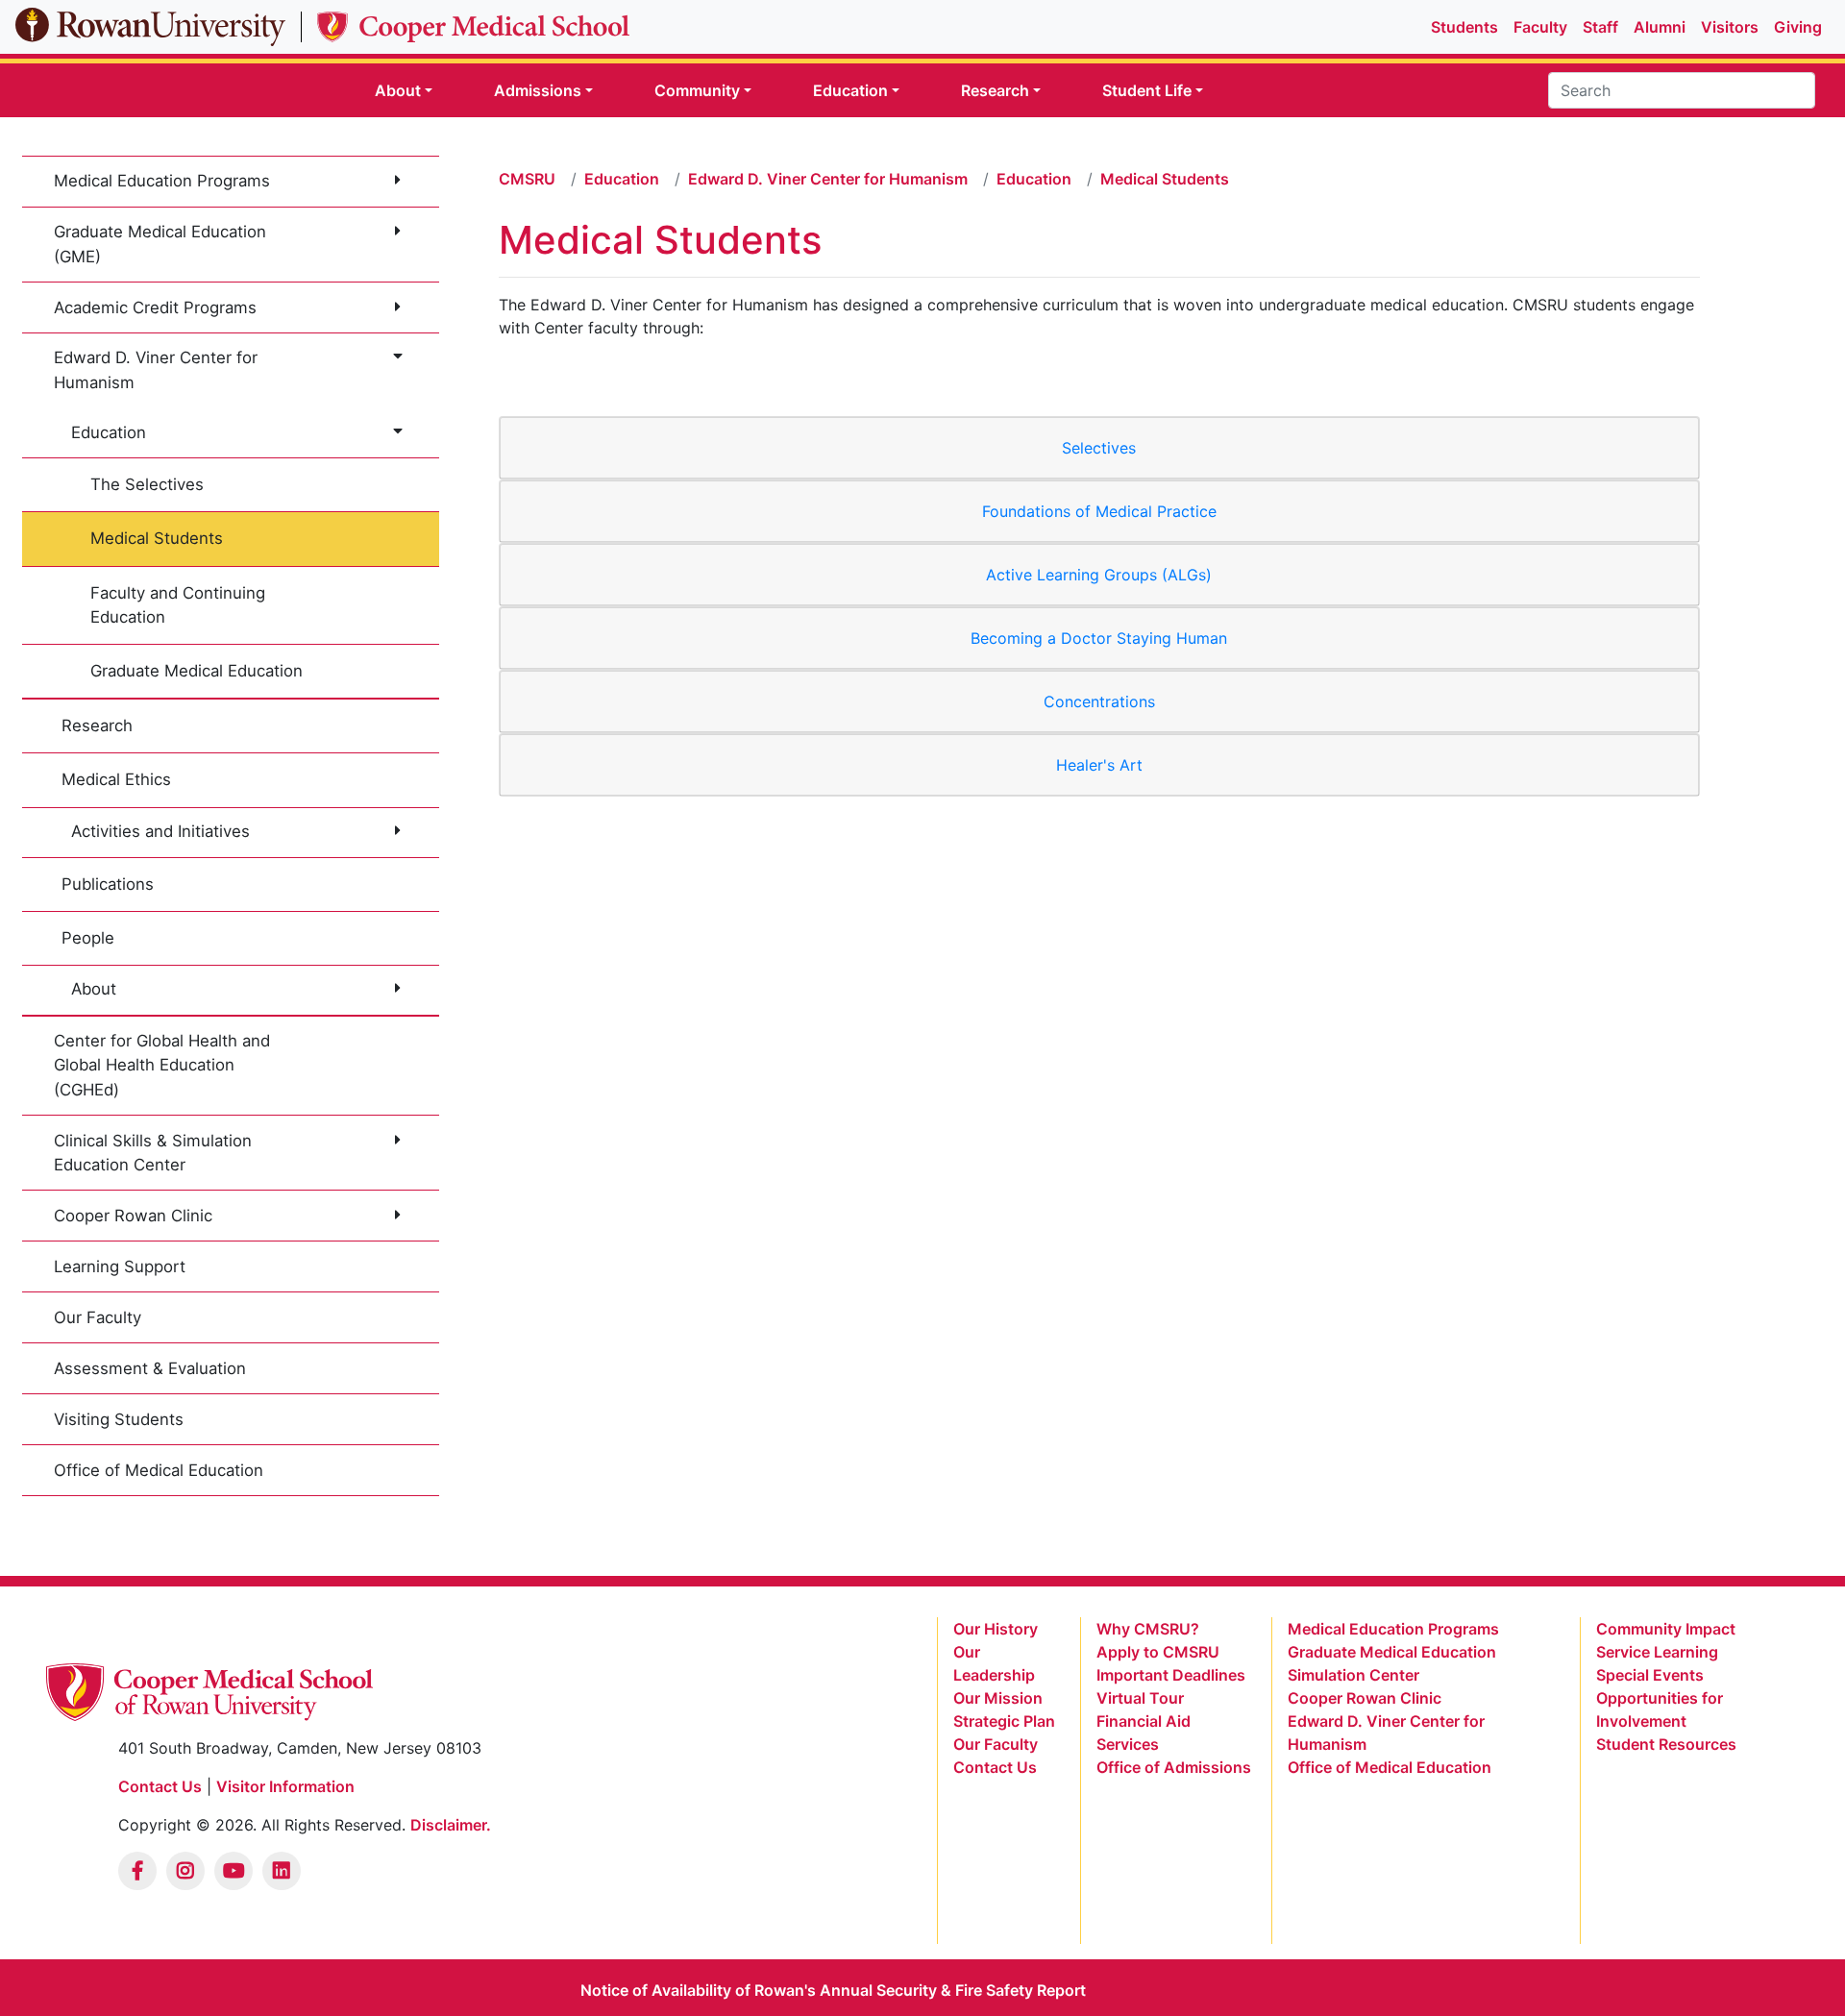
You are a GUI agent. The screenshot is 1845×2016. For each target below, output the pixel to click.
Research (97, 725)
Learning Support (120, 1266)
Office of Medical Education (159, 1470)
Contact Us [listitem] (995, 1767)
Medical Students (157, 538)
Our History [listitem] (996, 1629)
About (94, 989)
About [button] (398, 90)
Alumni (1660, 27)
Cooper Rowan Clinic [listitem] (1365, 1698)
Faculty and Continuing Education (178, 605)
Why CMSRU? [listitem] (1148, 1629)
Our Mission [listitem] (998, 1698)
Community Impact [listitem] (1666, 1629)
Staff (1600, 27)
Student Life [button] (1147, 90)
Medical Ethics (116, 779)
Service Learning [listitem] (1657, 1652)
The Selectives (147, 484)
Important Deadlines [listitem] (1171, 1675)
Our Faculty (98, 1317)
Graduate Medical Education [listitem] (1392, 1652)
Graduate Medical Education (197, 671)
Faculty (1540, 27)
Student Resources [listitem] (1666, 1744)
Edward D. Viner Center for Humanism (156, 369)
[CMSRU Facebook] (137, 1871)
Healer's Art (1099, 765)
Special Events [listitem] (1650, 1675)
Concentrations (1099, 701)
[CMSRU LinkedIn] (282, 1871)
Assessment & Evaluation (150, 1368)
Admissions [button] (538, 90)
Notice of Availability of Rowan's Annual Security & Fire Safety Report (833, 1990)
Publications (108, 884)
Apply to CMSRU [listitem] (1158, 1652)
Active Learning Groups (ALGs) (1099, 575)
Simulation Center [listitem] (1353, 1675)
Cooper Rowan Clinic (133, 1216)
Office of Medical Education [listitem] (1390, 1767)
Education (109, 432)
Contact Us (160, 1786)
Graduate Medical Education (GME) (160, 244)
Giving (1798, 27)
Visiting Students (119, 1419)
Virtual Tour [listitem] (1140, 1698)
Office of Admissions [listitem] (1174, 1767)
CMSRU (527, 179)
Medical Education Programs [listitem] (1393, 1629)
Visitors (1730, 27)
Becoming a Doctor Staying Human (1099, 638)
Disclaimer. (451, 1825)
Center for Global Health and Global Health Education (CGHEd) (162, 1065)
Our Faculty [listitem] (996, 1744)
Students (1464, 27)
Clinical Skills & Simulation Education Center (153, 1153)
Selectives (1099, 448)
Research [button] (995, 90)
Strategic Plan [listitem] (1004, 1721)
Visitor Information (285, 1786)
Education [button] (850, 90)
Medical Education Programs (162, 181)
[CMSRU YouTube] (234, 1871)
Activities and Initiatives (160, 831)
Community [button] (697, 90)
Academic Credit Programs (155, 307)
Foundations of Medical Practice (1099, 511)
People (88, 938)
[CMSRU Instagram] (185, 1871)
